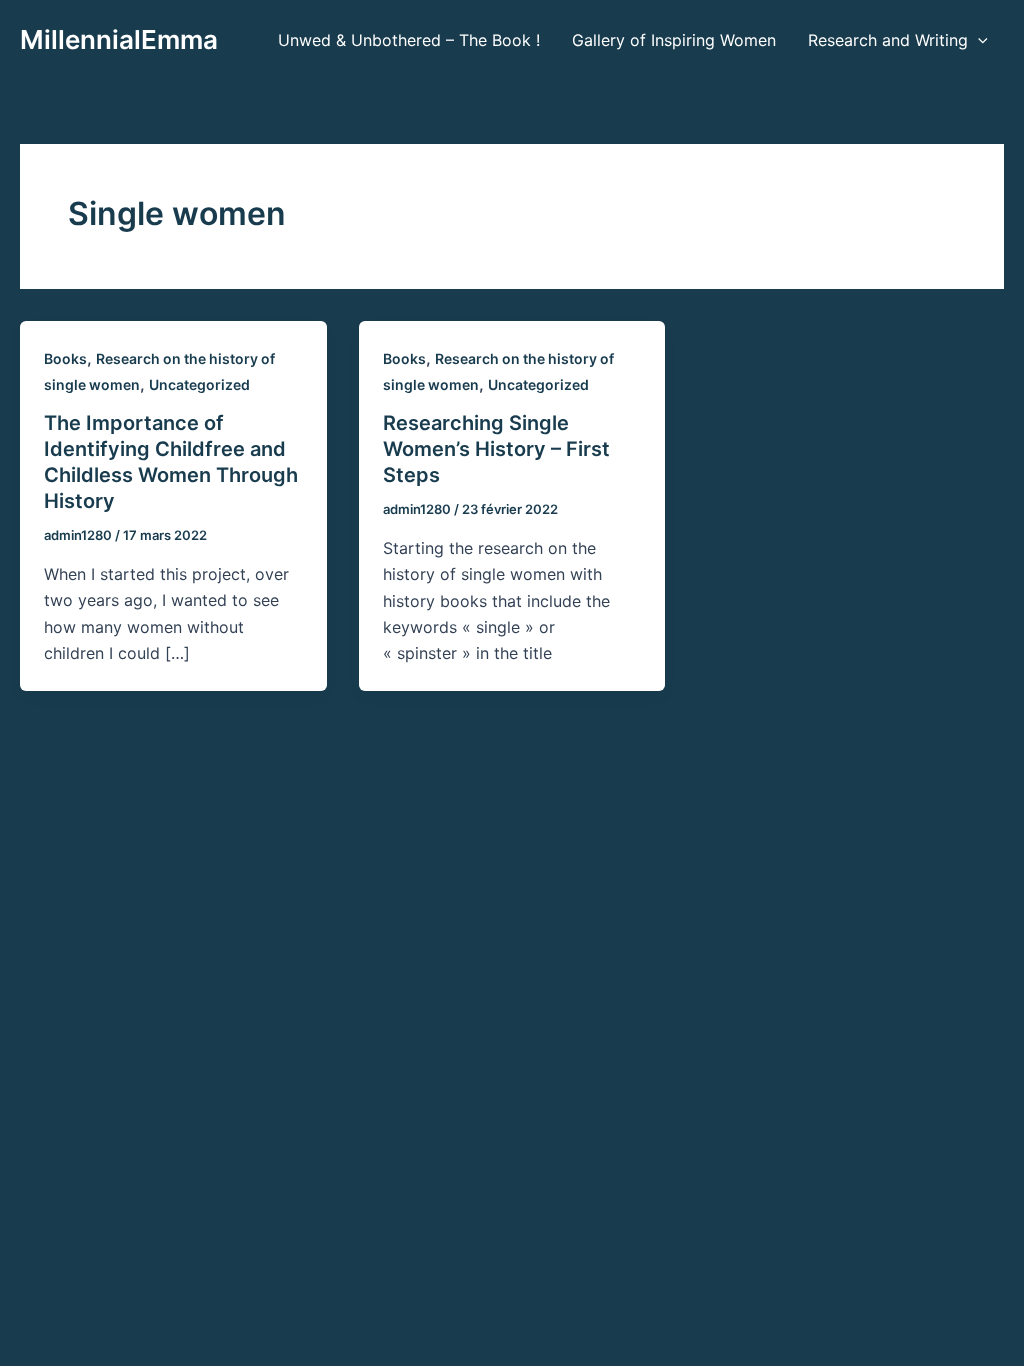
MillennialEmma (119, 39)
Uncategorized (199, 384)
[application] (978, 40)
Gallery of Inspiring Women (674, 40)
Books (65, 358)
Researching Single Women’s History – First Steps (496, 449)
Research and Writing (888, 40)
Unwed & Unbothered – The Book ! (409, 40)
